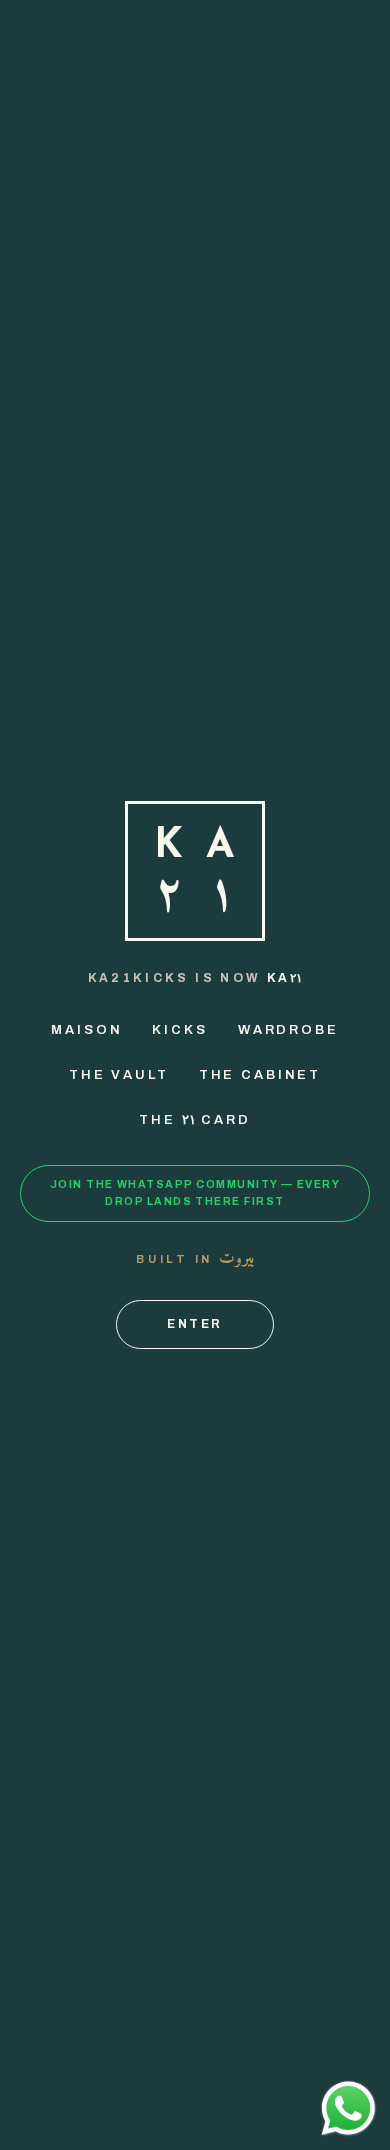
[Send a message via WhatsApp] (348, 2108)
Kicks (179, 1030)
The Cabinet (260, 1075)
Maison (86, 1030)
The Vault (119, 1075)
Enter (195, 1324)
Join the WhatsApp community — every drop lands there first (195, 1193)
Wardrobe (288, 1030)
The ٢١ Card (195, 1120)
